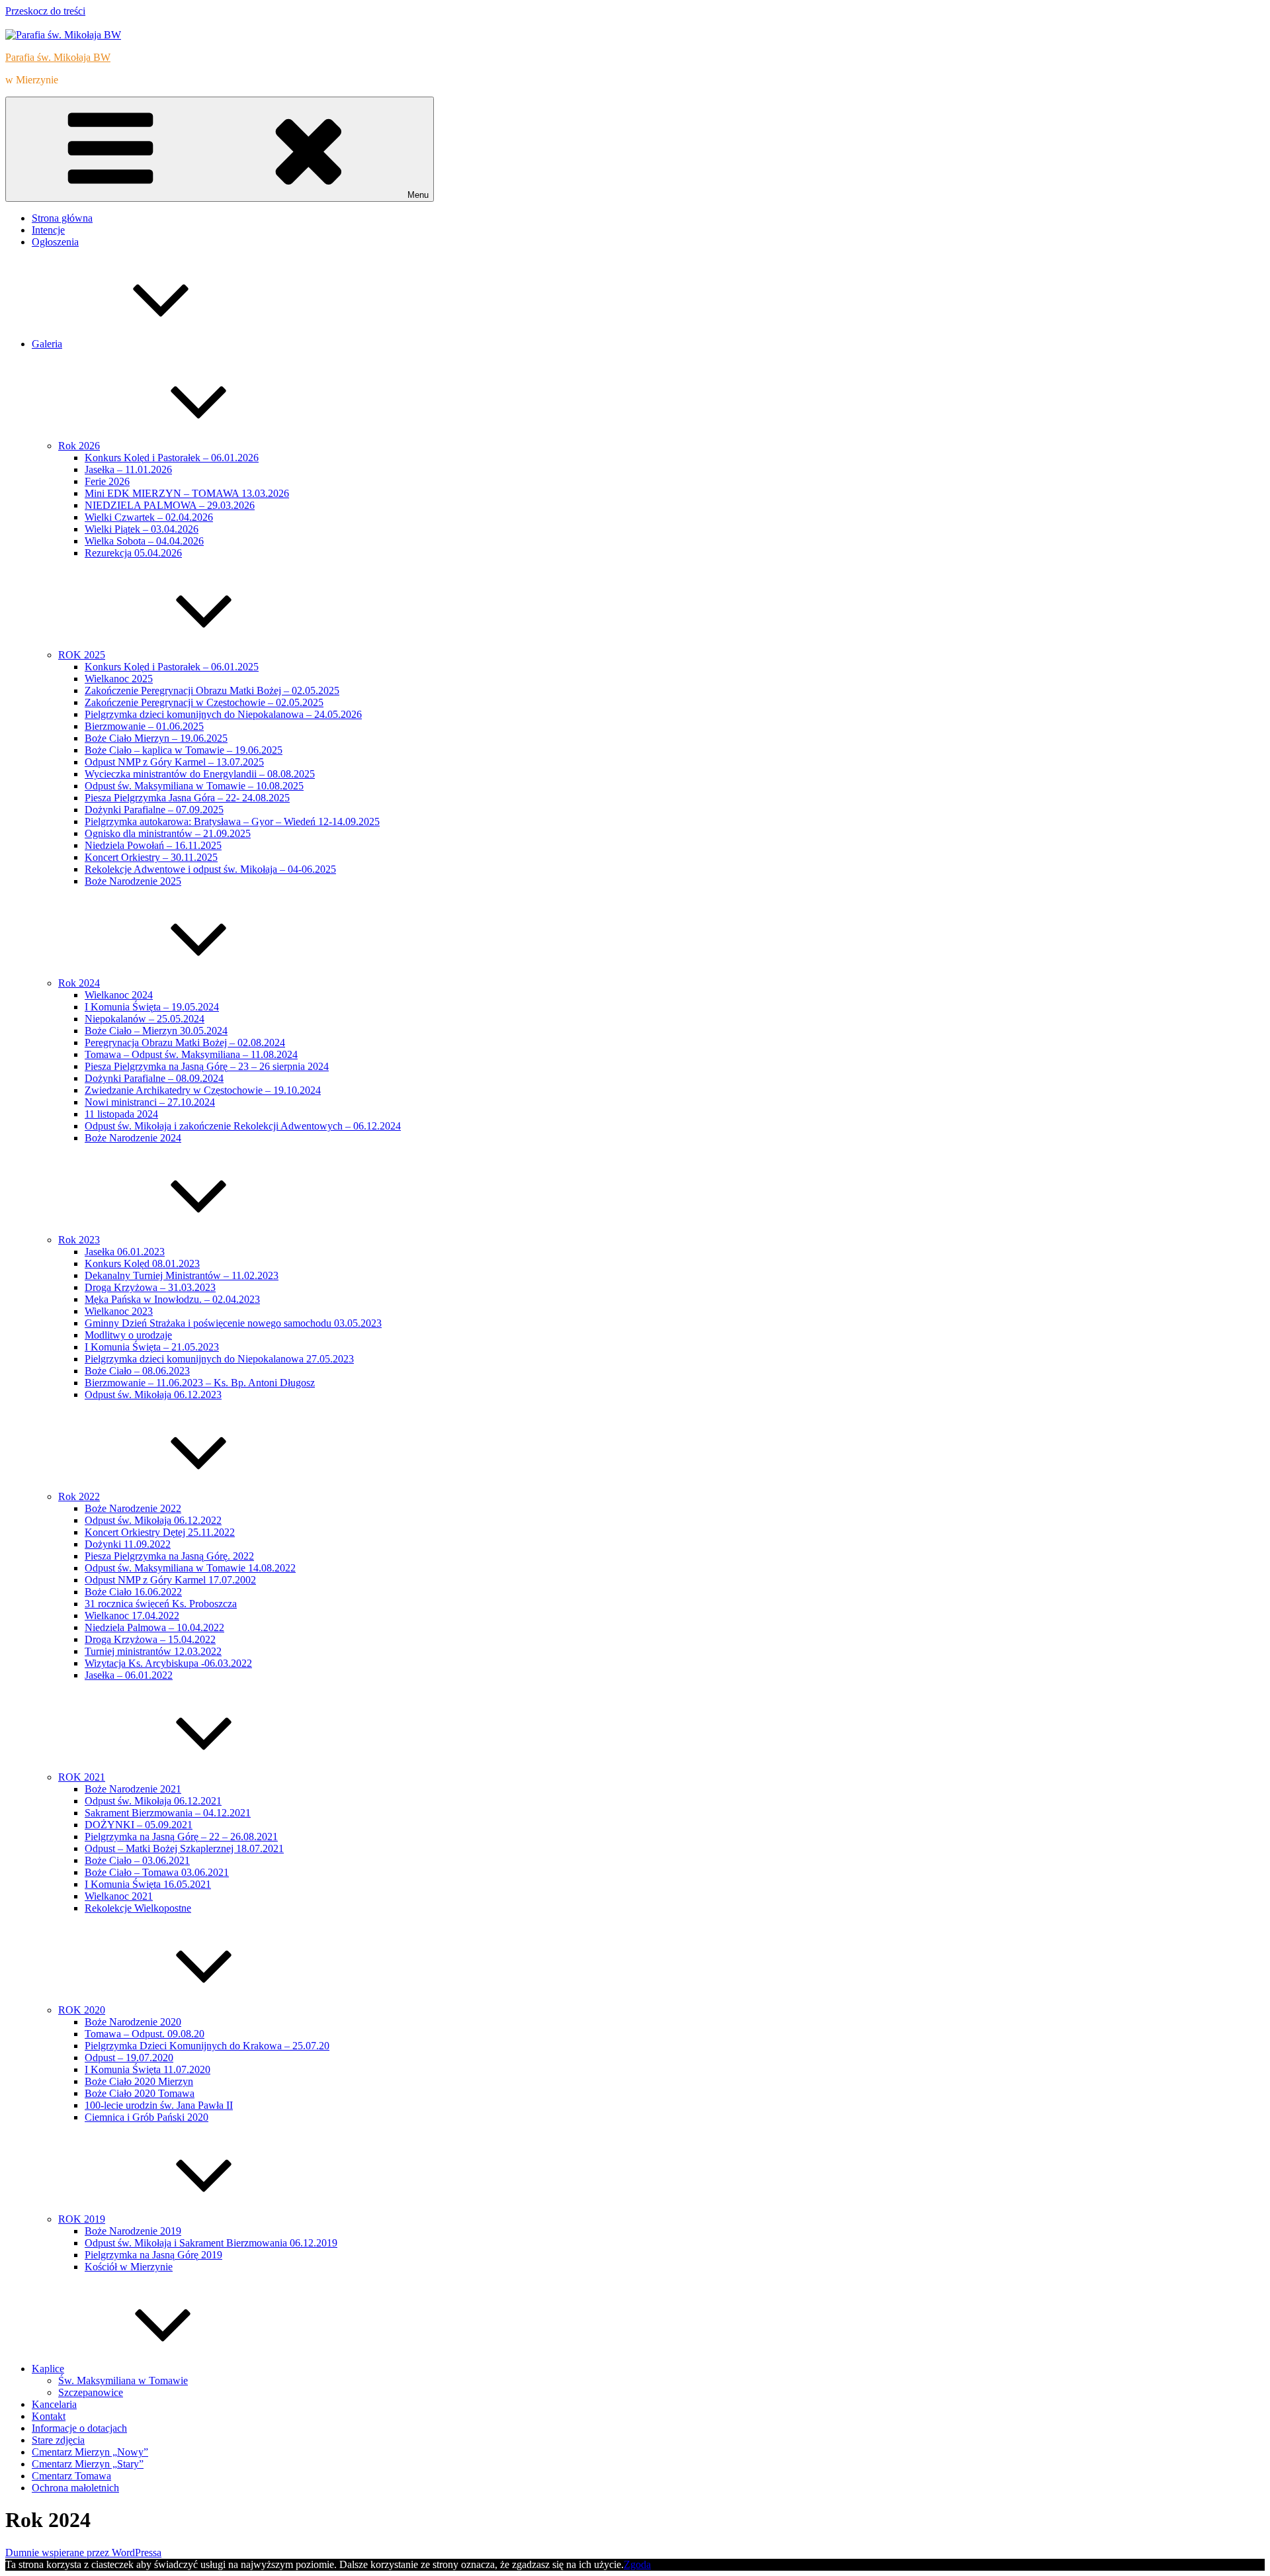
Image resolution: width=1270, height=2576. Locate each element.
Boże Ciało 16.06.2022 (133, 1592)
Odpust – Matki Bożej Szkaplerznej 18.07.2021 (184, 1848)
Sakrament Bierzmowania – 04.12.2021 (168, 1813)
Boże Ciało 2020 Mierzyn (139, 2081)
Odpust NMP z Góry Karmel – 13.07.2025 (174, 762)
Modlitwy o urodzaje (128, 1335)
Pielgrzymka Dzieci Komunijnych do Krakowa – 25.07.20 (207, 2046)
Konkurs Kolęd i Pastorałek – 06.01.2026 (172, 458)
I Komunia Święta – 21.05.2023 (152, 1347)
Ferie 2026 (107, 481)
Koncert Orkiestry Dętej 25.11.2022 (160, 1532)
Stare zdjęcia (58, 2440)
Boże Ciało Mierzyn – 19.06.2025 (156, 738)
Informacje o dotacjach (79, 2428)
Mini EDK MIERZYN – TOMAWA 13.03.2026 (187, 493)
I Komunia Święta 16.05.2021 (148, 1884)
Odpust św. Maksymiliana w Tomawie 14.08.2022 (190, 1568)
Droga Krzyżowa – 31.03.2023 (150, 1287)
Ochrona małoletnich (75, 2488)
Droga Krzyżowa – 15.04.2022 (150, 1639)
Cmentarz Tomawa (71, 2476)
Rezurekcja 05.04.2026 (133, 553)
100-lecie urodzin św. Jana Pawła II (159, 2105)
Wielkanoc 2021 (119, 1896)
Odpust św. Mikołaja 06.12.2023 (153, 1395)
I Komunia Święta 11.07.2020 (148, 2069)
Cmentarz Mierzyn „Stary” (88, 2464)
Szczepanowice (91, 2392)
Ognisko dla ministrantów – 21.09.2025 (168, 833)
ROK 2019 (82, 2219)
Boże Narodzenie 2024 (133, 1138)
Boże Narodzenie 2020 (133, 2022)
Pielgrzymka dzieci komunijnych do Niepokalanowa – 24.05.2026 (223, 714)
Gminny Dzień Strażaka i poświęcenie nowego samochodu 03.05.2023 (233, 1323)
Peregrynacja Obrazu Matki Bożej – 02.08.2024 (185, 1043)
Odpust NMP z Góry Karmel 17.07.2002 (170, 1580)
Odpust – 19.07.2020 (129, 2058)
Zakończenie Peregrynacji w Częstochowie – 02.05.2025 (204, 702)
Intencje (48, 230)
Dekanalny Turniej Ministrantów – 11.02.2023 (182, 1275)
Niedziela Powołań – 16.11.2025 (153, 845)
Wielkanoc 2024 (119, 995)
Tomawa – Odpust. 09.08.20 (145, 2034)
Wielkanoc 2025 (119, 679)
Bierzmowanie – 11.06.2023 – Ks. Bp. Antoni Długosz (200, 1383)
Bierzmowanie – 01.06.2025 (144, 726)
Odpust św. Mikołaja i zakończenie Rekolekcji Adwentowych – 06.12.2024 (243, 1126)
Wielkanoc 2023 (119, 1311)
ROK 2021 (82, 1777)
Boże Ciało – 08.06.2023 (137, 1371)
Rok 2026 (79, 446)
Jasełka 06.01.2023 (125, 1252)
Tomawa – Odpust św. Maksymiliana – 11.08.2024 (191, 1054)
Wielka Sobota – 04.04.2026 (144, 541)
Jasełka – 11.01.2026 (128, 469)
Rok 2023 (79, 1240)
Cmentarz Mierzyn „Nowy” (90, 2452)
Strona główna (62, 218)
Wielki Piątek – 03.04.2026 (142, 529)
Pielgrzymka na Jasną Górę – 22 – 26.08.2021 (181, 1837)
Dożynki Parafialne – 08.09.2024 (154, 1078)
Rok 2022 (79, 1496)
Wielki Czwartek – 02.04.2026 (149, 517)
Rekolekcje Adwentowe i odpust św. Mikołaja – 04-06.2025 (210, 869)
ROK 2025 (82, 655)
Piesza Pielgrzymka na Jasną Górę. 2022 (169, 1556)
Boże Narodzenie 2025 (133, 881)
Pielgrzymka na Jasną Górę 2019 (153, 2255)
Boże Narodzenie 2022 (133, 1508)
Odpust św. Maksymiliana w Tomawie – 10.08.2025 (194, 786)
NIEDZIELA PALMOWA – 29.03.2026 (170, 505)
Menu (418, 195)
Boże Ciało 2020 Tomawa (140, 2093)
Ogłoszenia (55, 242)
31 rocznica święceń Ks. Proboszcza (161, 1604)
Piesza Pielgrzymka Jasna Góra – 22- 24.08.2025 (187, 798)
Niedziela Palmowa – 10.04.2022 (154, 1627)
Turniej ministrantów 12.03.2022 (153, 1651)
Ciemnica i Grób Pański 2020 (147, 2117)
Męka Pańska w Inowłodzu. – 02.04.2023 (172, 1299)
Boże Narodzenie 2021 (133, 1789)
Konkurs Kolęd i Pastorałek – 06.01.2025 (172, 667)
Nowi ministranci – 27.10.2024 (150, 1102)
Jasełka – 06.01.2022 (129, 1675)
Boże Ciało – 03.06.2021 (137, 1860)
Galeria (47, 344)
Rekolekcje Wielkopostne (138, 1908)
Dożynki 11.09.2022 (128, 1544)
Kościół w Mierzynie (129, 2267)
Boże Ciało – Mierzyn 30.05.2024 (156, 1031)
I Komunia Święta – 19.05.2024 (152, 1007)
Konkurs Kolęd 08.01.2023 (142, 1264)
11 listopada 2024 (121, 1114)
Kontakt (49, 2416)
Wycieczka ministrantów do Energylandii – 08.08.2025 (200, 774)
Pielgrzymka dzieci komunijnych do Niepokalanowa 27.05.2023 (219, 1359)
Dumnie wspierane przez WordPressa (83, 2553)
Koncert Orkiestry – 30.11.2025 (151, 857)
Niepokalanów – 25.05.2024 (145, 1019)
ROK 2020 (82, 2010)
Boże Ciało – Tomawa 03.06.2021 (157, 1872)
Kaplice (48, 2369)
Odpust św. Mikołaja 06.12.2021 (153, 1801)
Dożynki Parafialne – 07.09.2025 (154, 810)
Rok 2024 (79, 983)
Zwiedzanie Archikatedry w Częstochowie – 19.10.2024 (203, 1090)
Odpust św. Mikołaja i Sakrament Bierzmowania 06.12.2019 (211, 2243)
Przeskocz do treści (45, 11)
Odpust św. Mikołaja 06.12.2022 (153, 1520)
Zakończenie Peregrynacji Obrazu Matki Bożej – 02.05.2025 (212, 690)
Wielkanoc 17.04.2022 (132, 1616)
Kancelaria (54, 2404)
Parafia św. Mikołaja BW (58, 57)
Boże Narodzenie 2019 (133, 2231)
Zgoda (637, 2564)
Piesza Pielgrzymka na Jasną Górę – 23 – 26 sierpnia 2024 (207, 1066)
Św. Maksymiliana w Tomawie (123, 2380)
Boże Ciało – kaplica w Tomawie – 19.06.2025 (184, 750)
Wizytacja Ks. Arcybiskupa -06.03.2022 (168, 1663)
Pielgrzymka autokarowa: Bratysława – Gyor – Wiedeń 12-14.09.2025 (232, 822)
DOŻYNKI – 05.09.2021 (139, 1825)
